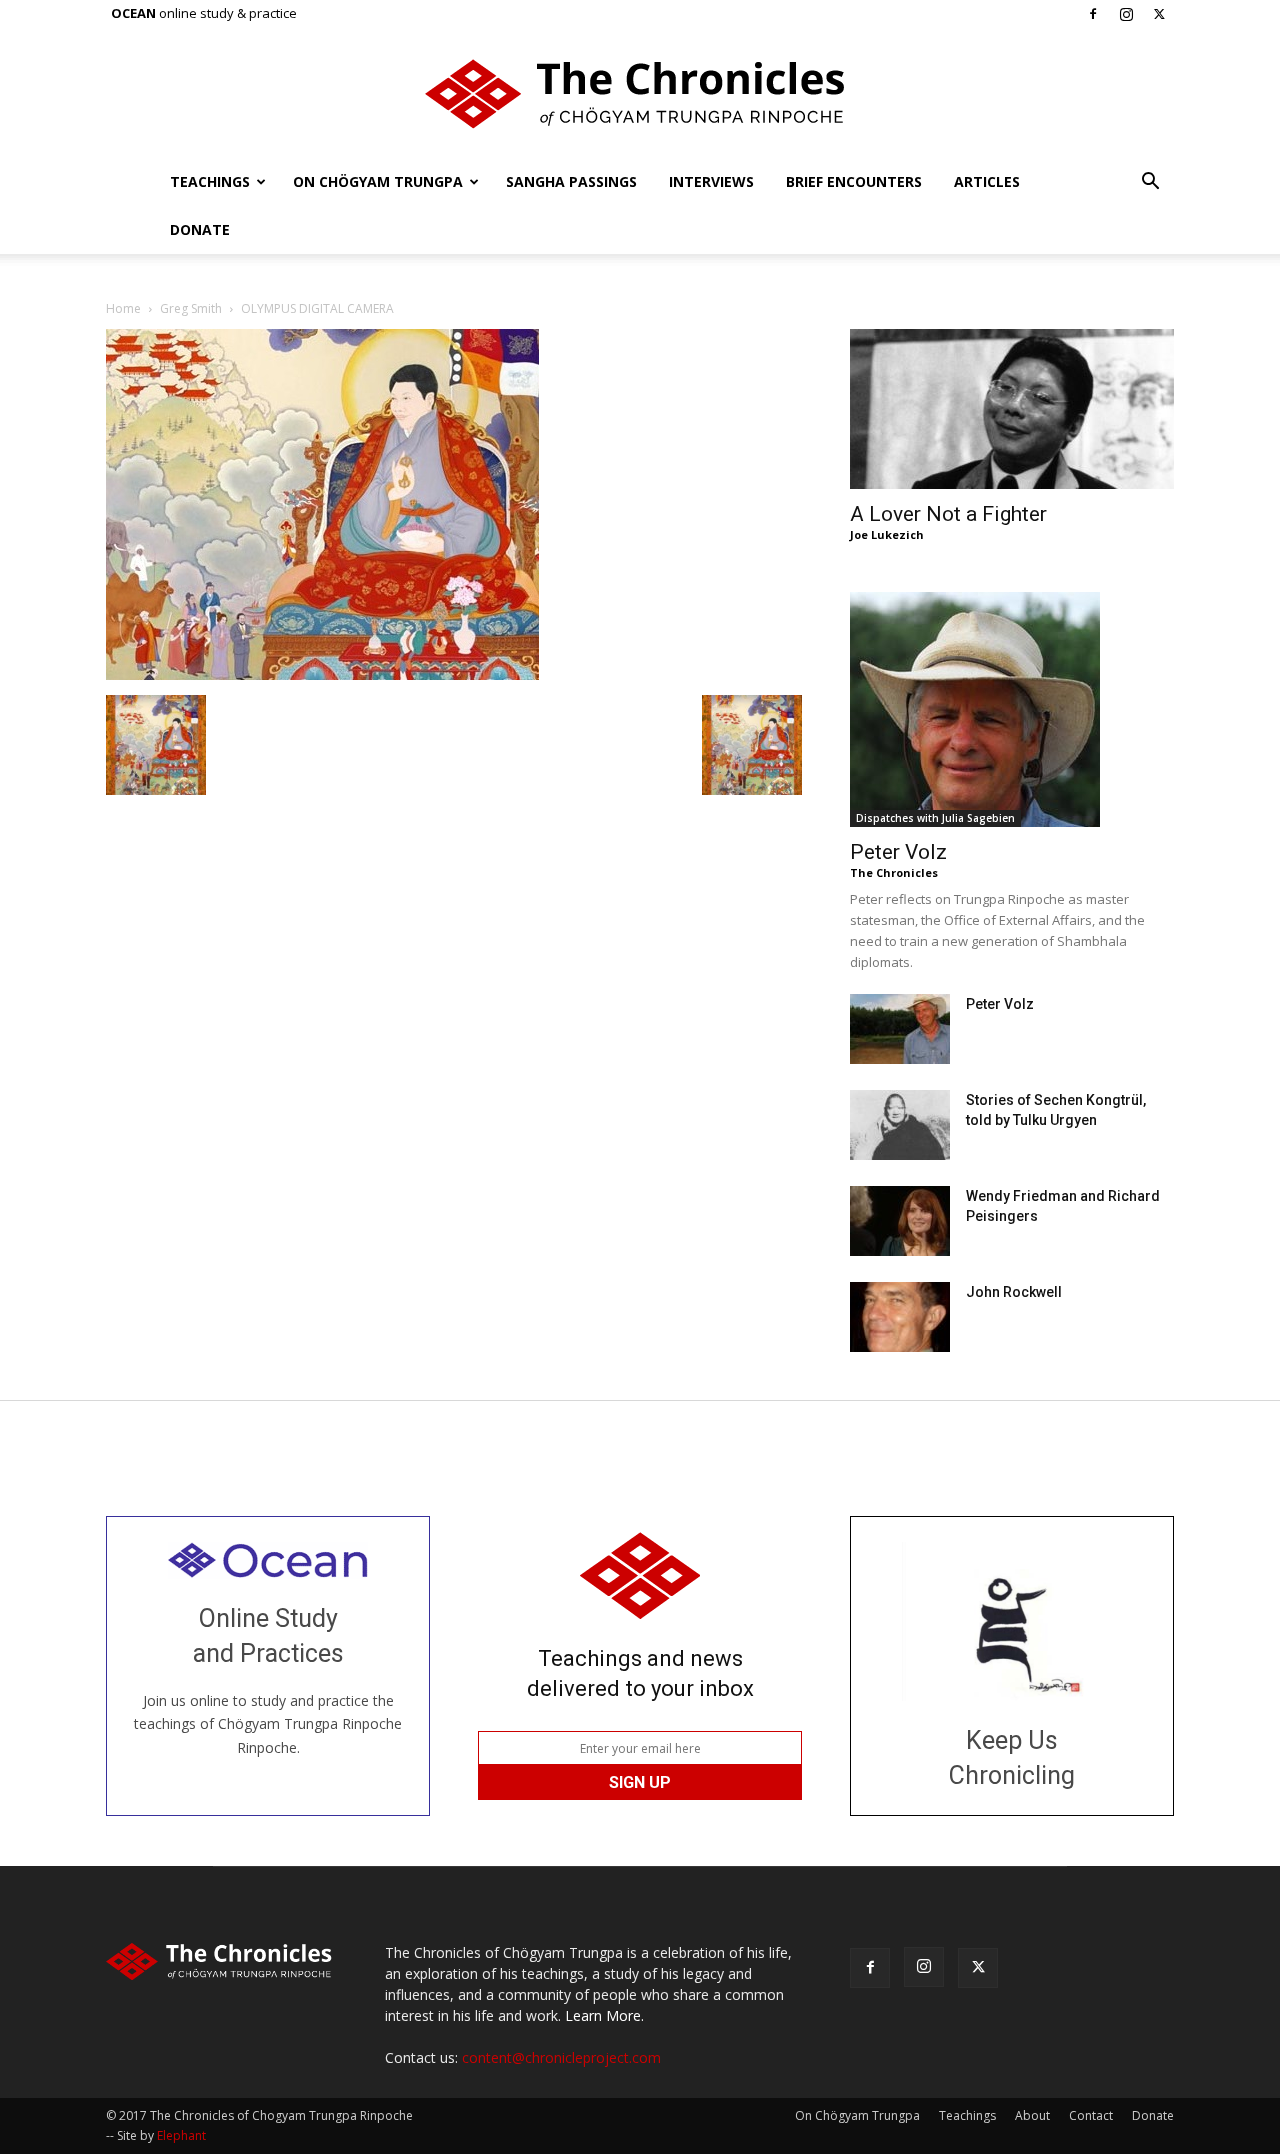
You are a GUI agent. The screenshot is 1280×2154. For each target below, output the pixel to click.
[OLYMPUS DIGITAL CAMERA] (322, 674)
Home (123, 308)
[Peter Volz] (1012, 709)
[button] (1150, 183)
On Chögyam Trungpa (378, 181)
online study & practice (204, 13)
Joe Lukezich (887, 534)
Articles (987, 181)
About (1032, 2115)
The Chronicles (894, 872)
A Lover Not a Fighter (948, 514)
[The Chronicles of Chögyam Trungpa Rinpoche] (640, 94)
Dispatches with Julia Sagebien (935, 818)
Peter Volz (898, 852)
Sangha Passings (571, 181)
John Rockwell (1014, 1292)
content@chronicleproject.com (561, 2057)
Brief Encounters (854, 181)
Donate (200, 229)
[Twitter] (1159, 14)
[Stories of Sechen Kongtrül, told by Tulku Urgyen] (900, 1125)
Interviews (711, 181)
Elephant (181, 2135)
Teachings (210, 181)
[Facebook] (1093, 14)
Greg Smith (191, 308)
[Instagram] (1126, 14)
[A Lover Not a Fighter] (1012, 409)
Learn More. (604, 2015)
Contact (1091, 2115)
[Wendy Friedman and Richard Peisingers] (900, 1221)
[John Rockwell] (900, 1317)
